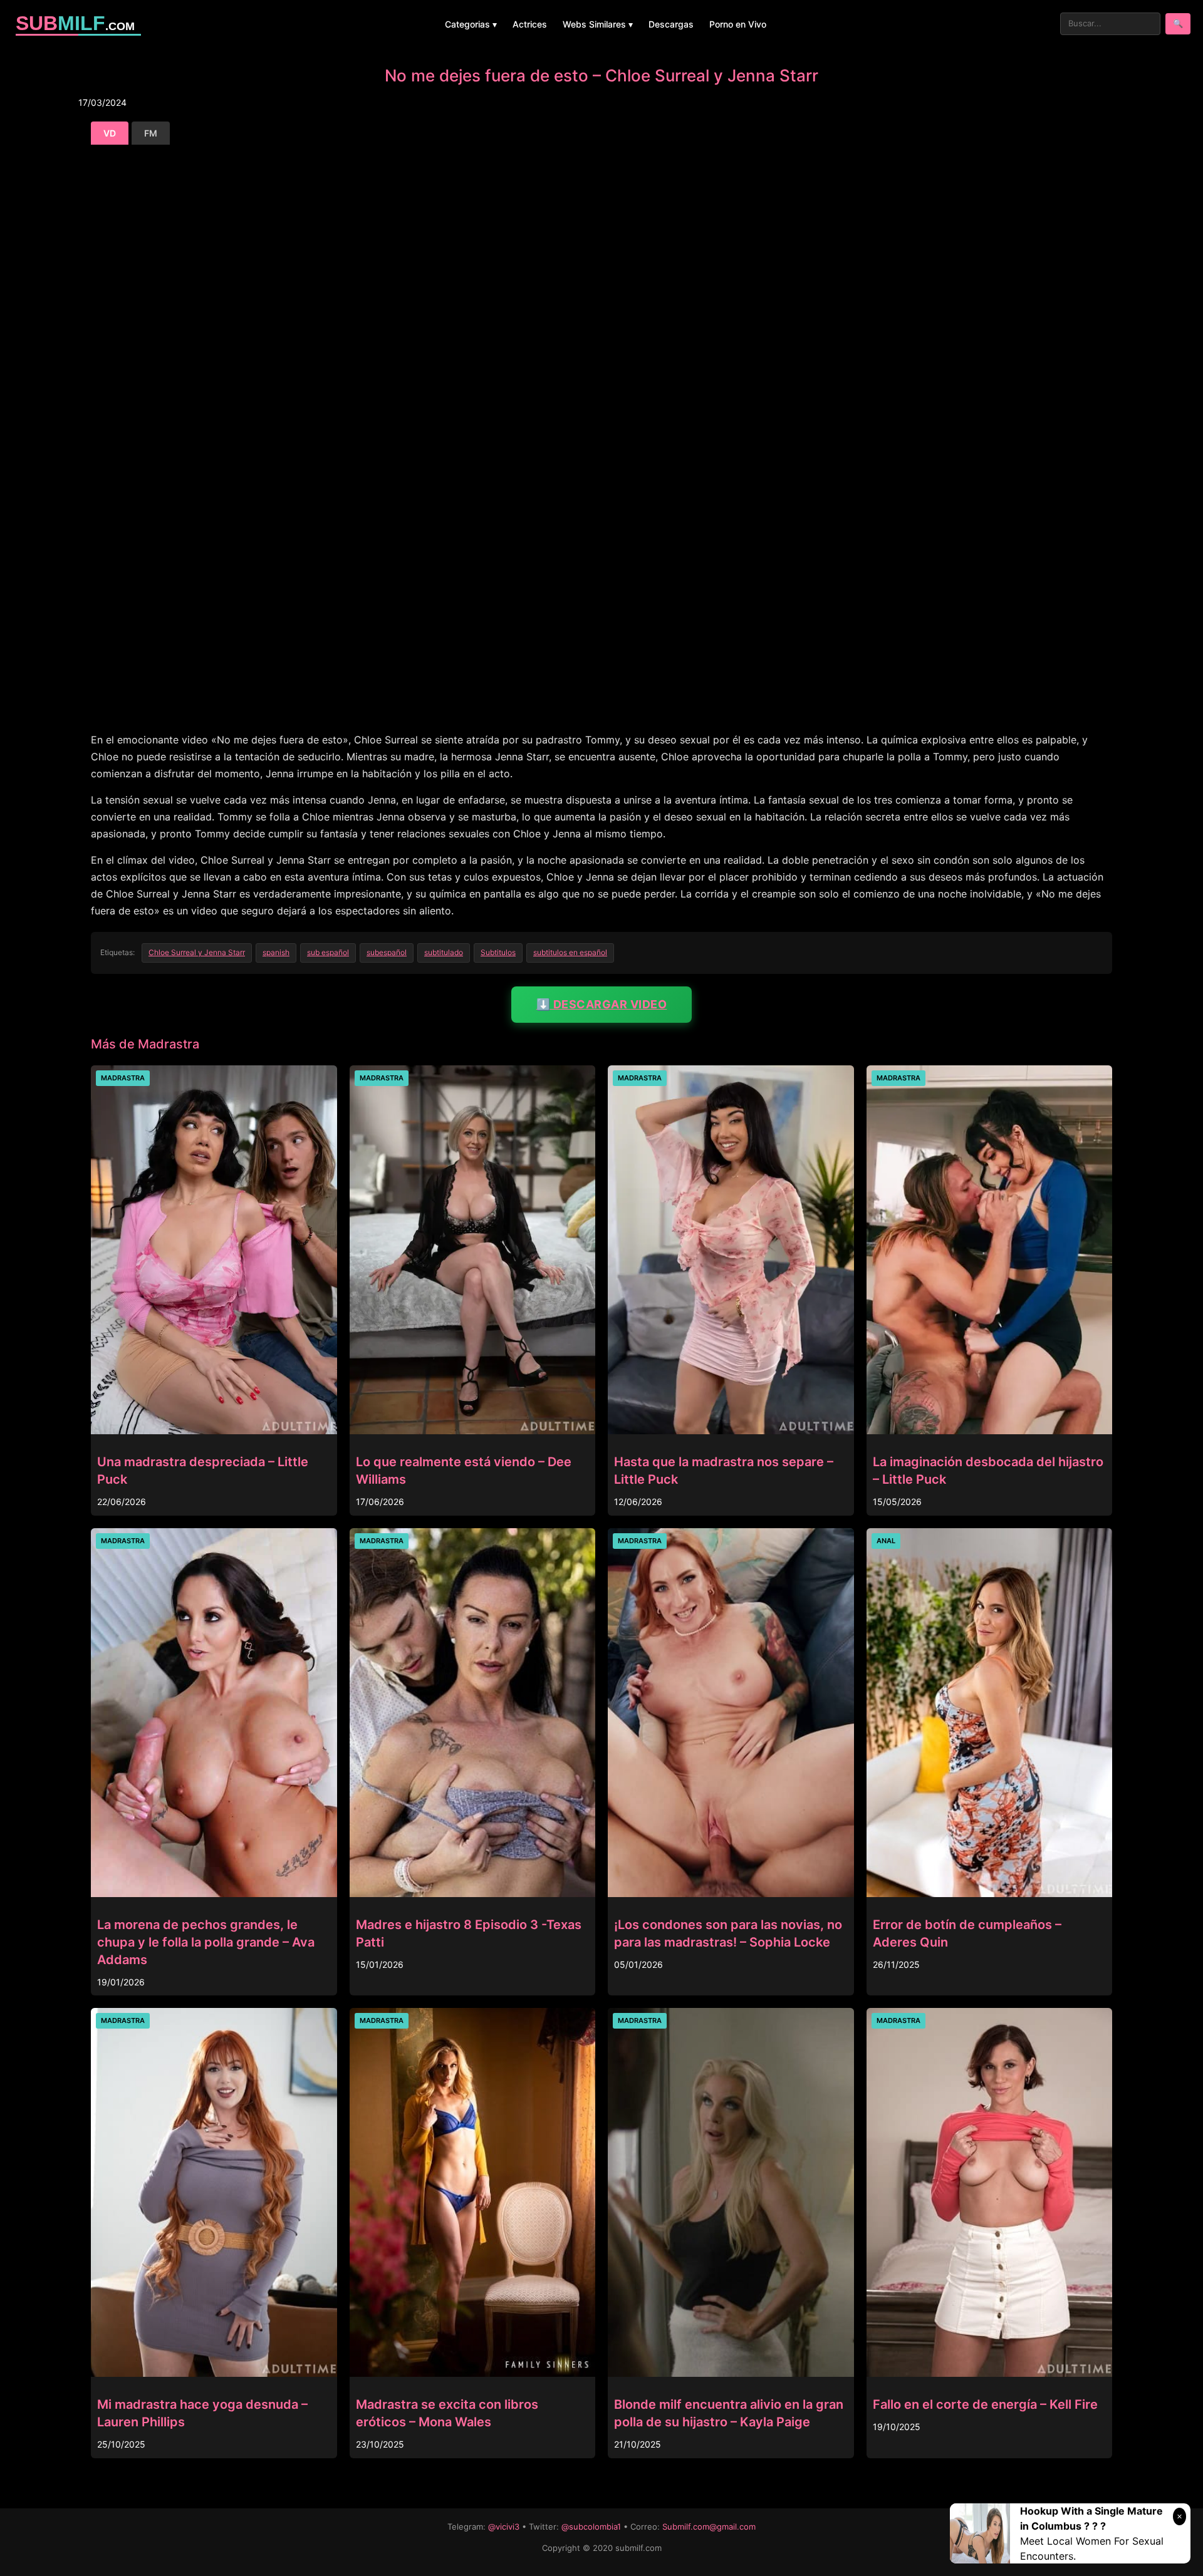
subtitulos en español (570, 952)
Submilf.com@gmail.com (709, 2527)
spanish (276, 952)
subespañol (387, 952)
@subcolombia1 (591, 2527)
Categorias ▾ (471, 24)
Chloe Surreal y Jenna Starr (197, 952)
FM (151, 133)
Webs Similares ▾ (598, 24)
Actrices (530, 24)
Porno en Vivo (738, 24)
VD (110, 133)
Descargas (671, 24)
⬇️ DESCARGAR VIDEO (602, 1004)
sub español (328, 952)
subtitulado (444, 952)
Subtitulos (498, 952)
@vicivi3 (504, 2527)
